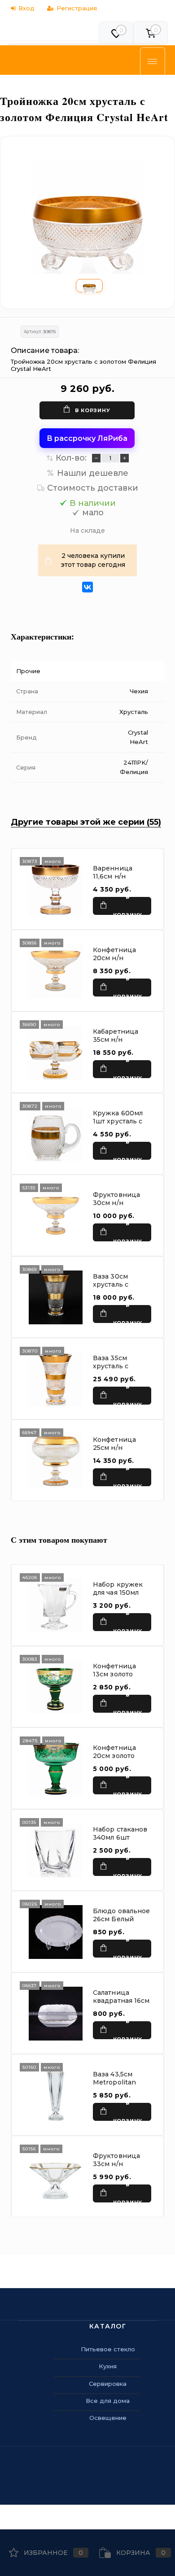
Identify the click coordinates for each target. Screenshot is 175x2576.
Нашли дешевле (93, 473)
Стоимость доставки (93, 488)
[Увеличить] (87, 217)
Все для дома (108, 2401)
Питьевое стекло (108, 2349)
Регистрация (77, 8)
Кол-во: (71, 458)
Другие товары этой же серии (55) (86, 822)
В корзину (92, 410)
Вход (26, 8)
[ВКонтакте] (87, 587)
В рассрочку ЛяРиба (87, 438)
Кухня (108, 2366)
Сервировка (108, 2384)
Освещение (108, 2418)
